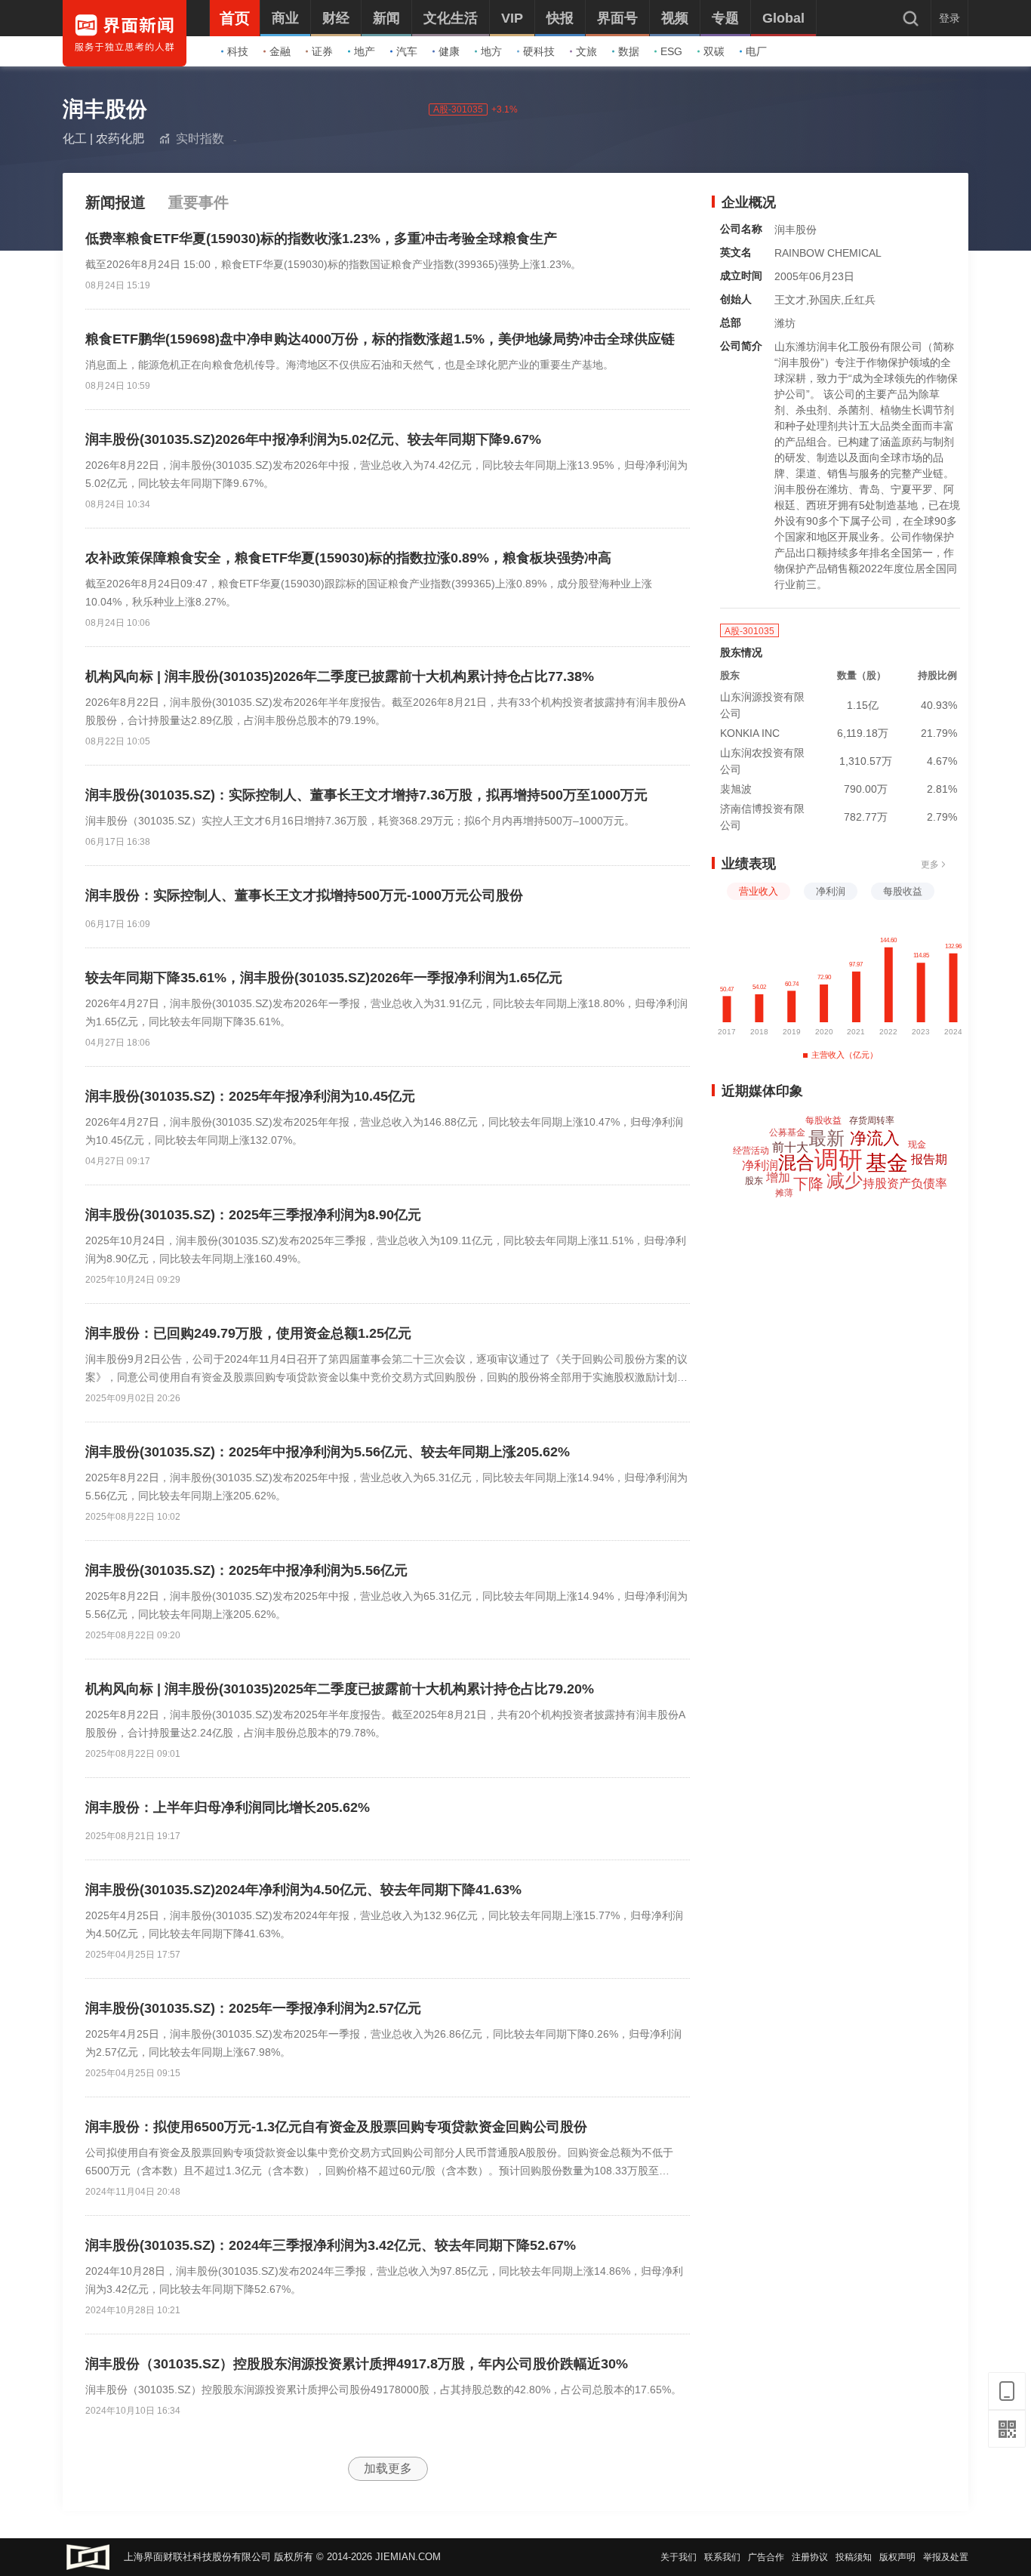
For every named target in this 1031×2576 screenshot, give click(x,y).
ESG (671, 51)
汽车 (407, 51)
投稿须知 (854, 2557)
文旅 (586, 51)
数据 (629, 51)
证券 (322, 51)
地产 (365, 51)
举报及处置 (946, 2557)
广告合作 (766, 2557)
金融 (280, 51)
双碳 (714, 51)
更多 (930, 864)
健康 (449, 51)
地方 (491, 51)
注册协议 (810, 2557)
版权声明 (897, 2557)
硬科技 (539, 51)
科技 (238, 51)
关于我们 (679, 2557)
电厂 (756, 51)
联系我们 (722, 2557)
